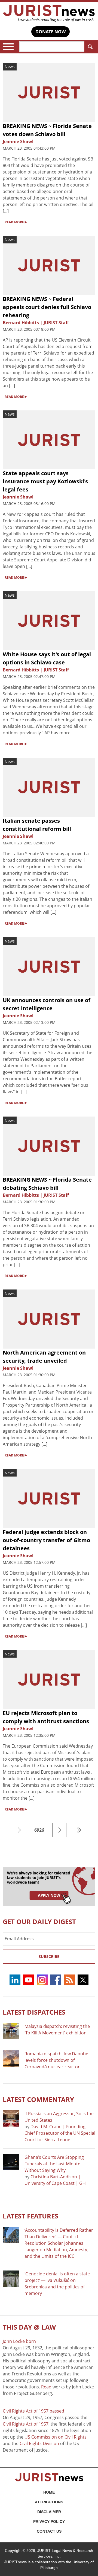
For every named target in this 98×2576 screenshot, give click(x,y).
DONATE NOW (50, 32)
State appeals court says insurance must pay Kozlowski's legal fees (45, 481)
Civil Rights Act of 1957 (26, 2424)
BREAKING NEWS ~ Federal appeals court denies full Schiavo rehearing (47, 307)
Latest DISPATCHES (34, 2012)
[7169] (79, 1830)
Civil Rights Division (39, 2443)
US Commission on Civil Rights (56, 2437)
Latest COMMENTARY (38, 2099)
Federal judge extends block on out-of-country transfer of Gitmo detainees (46, 1540)
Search (90, 47)
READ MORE (16, 222)
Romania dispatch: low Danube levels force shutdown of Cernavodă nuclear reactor (56, 2060)
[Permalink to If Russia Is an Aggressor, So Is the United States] (11, 2118)
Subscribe (49, 1956)
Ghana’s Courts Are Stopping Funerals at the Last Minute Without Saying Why (54, 2164)
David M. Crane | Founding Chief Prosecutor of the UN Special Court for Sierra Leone (60, 2133)
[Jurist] (49, 13)
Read (46, 2387)
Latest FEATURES (30, 2216)
